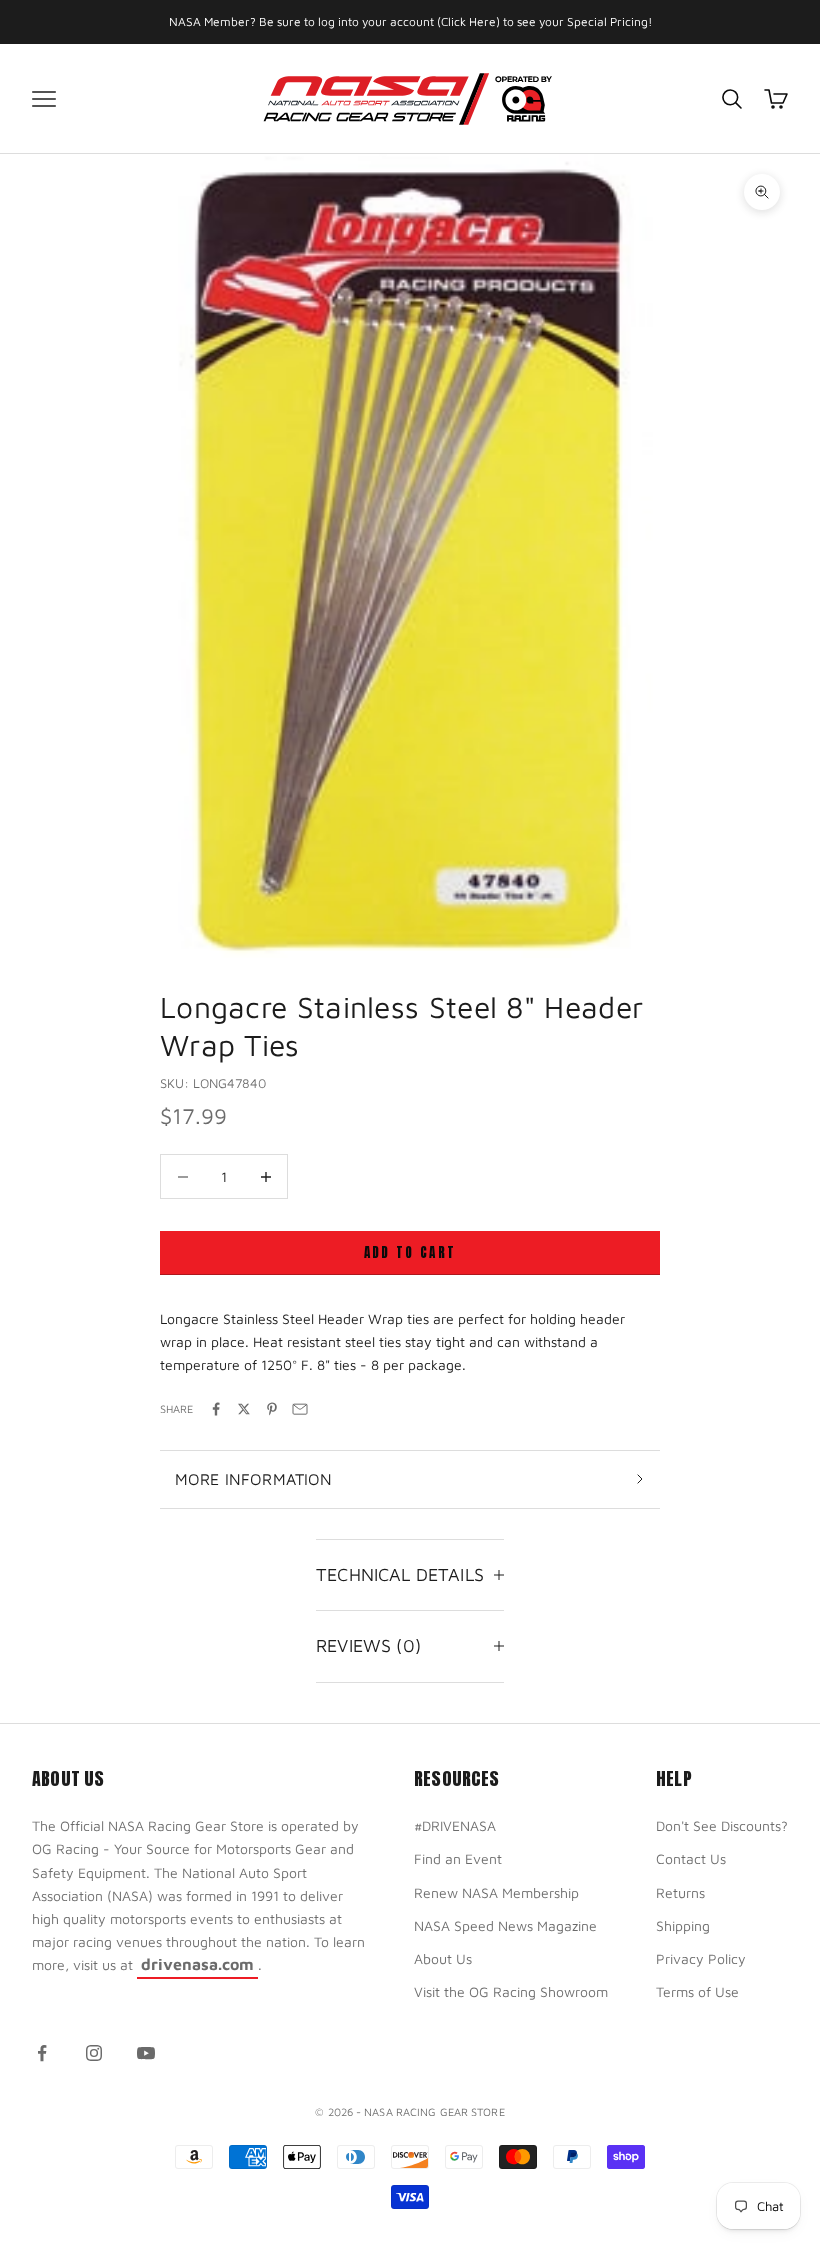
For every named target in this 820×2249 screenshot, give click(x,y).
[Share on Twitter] (244, 1409)
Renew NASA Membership (496, 1892)
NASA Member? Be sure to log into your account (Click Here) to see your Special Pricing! (410, 21)
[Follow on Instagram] (94, 2053)
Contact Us (691, 1858)
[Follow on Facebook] (42, 2053)
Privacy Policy (701, 1958)
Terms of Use (697, 1991)
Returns (680, 1892)
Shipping (683, 1925)
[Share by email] (300, 1409)
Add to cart (410, 1252)
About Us (443, 1958)
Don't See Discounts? (722, 1825)
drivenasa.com (197, 1964)
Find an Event (458, 1858)
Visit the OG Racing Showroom (511, 1991)
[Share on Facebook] (216, 1409)
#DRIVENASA (455, 1825)
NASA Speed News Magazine (505, 1925)
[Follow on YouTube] (146, 2053)
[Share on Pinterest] (272, 1409)
